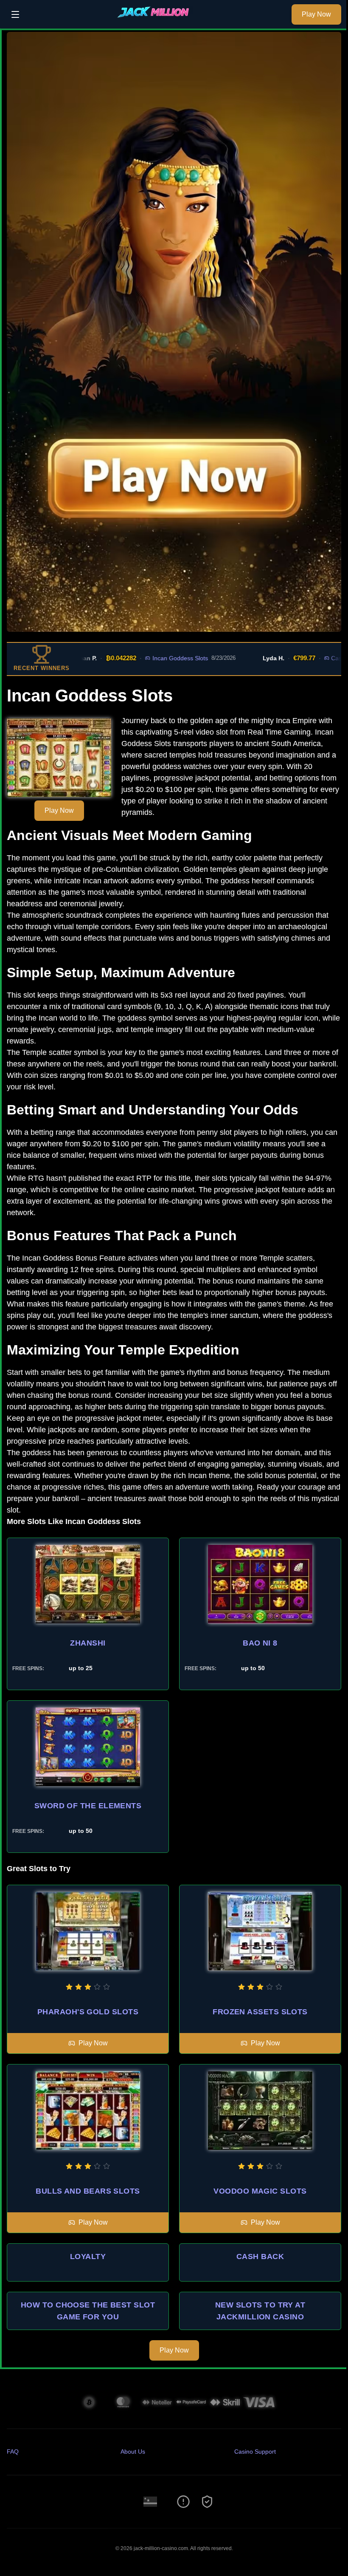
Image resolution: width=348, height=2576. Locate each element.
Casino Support (255, 2452)
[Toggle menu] (15, 14)
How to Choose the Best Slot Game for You (88, 2311)
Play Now (316, 14)
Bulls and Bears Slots (88, 2191)
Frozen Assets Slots (260, 2012)
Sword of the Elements (88, 1806)
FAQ (13, 2452)
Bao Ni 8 (260, 1643)
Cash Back (260, 2256)
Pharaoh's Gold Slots (88, 2012)
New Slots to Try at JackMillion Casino (260, 2311)
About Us (133, 2452)
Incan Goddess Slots (142, 658)
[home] (158, 23)
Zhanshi (88, 1643)
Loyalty (88, 2256)
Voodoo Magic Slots (260, 2191)
